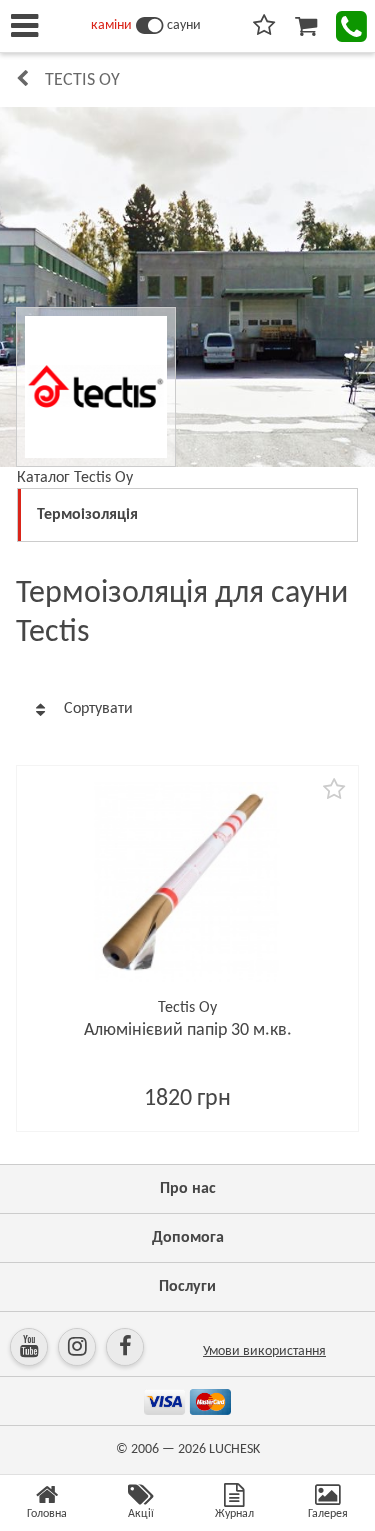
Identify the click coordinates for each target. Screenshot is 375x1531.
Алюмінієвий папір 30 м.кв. (188, 1030)
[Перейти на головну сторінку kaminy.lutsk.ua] (149, 26)
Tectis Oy (82, 80)
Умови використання (264, 1351)
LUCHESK (234, 1449)
